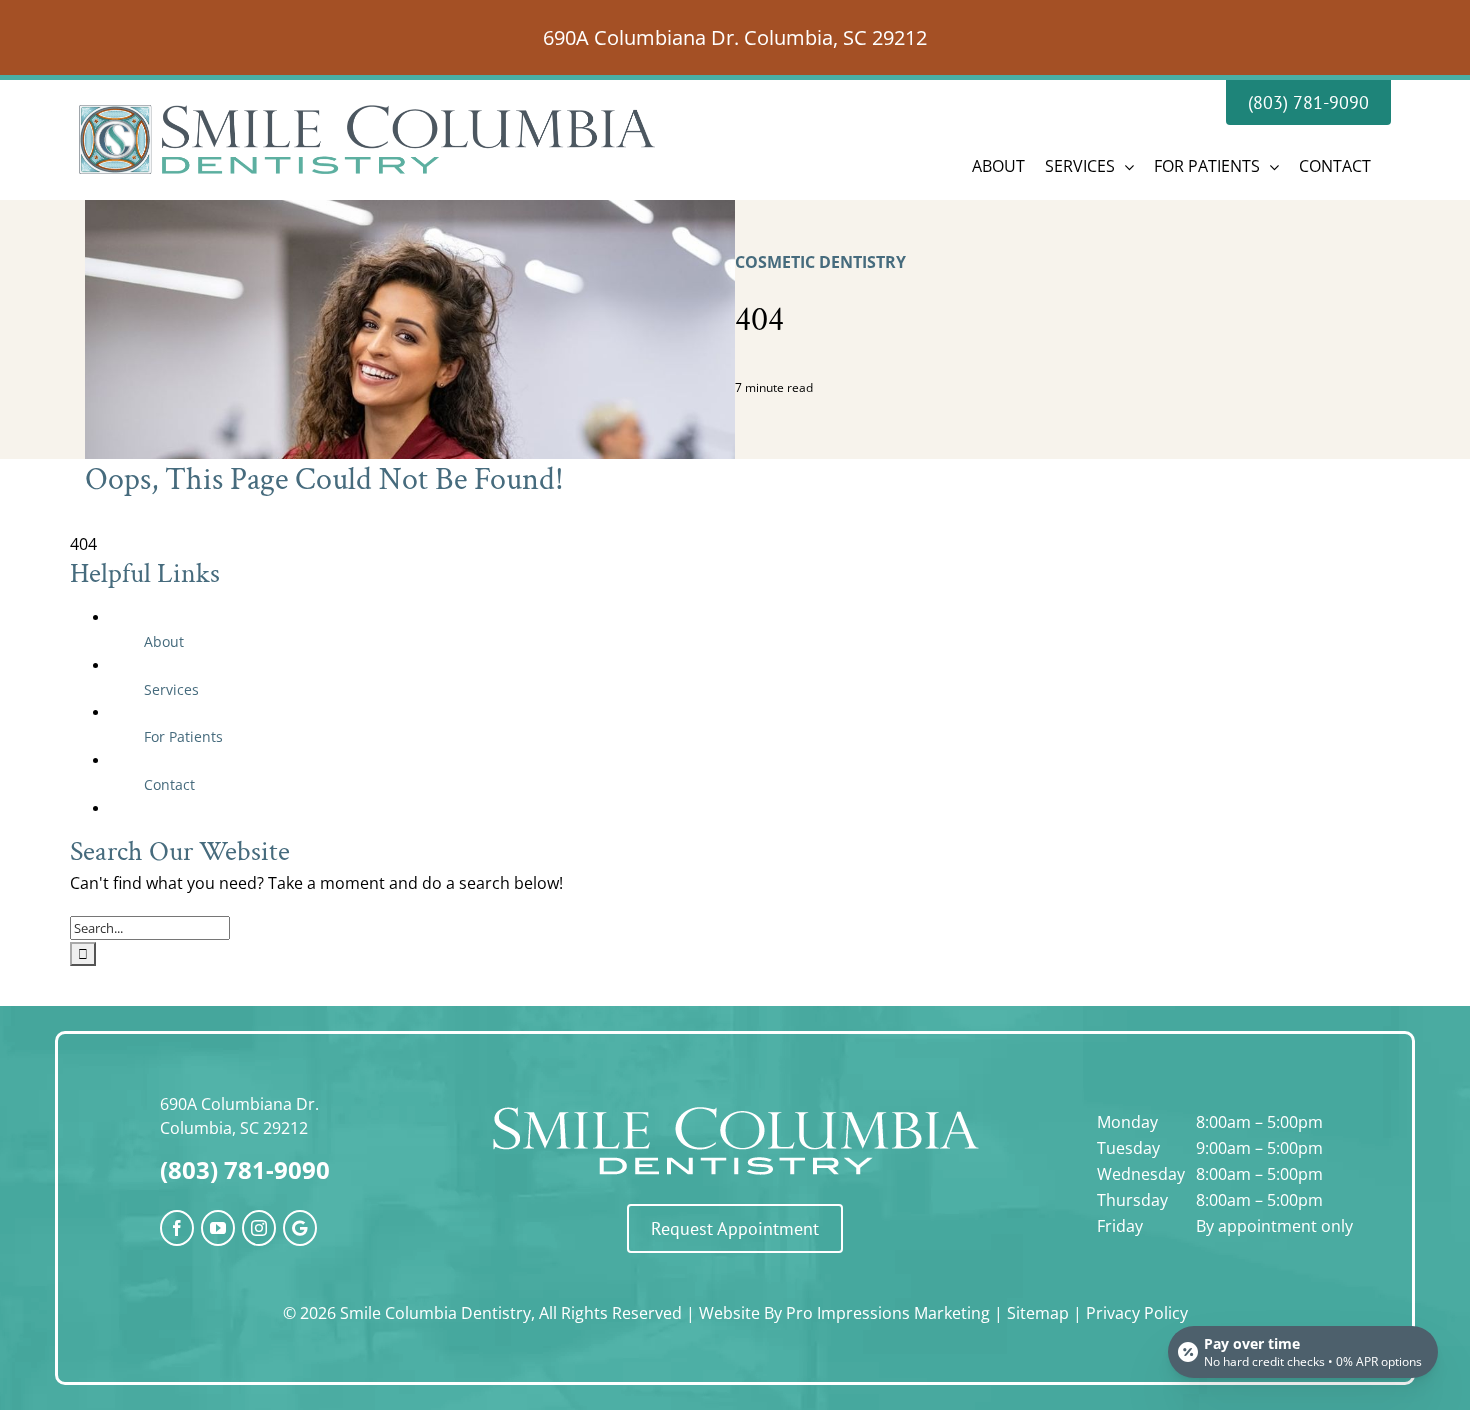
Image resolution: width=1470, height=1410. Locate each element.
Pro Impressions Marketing (888, 1313)
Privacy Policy (1137, 1313)
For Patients (183, 736)
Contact (169, 784)
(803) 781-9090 (245, 1169)
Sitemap (1038, 1313)
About (164, 641)
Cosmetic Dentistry (820, 262)
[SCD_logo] (735, 1104)
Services (171, 689)
